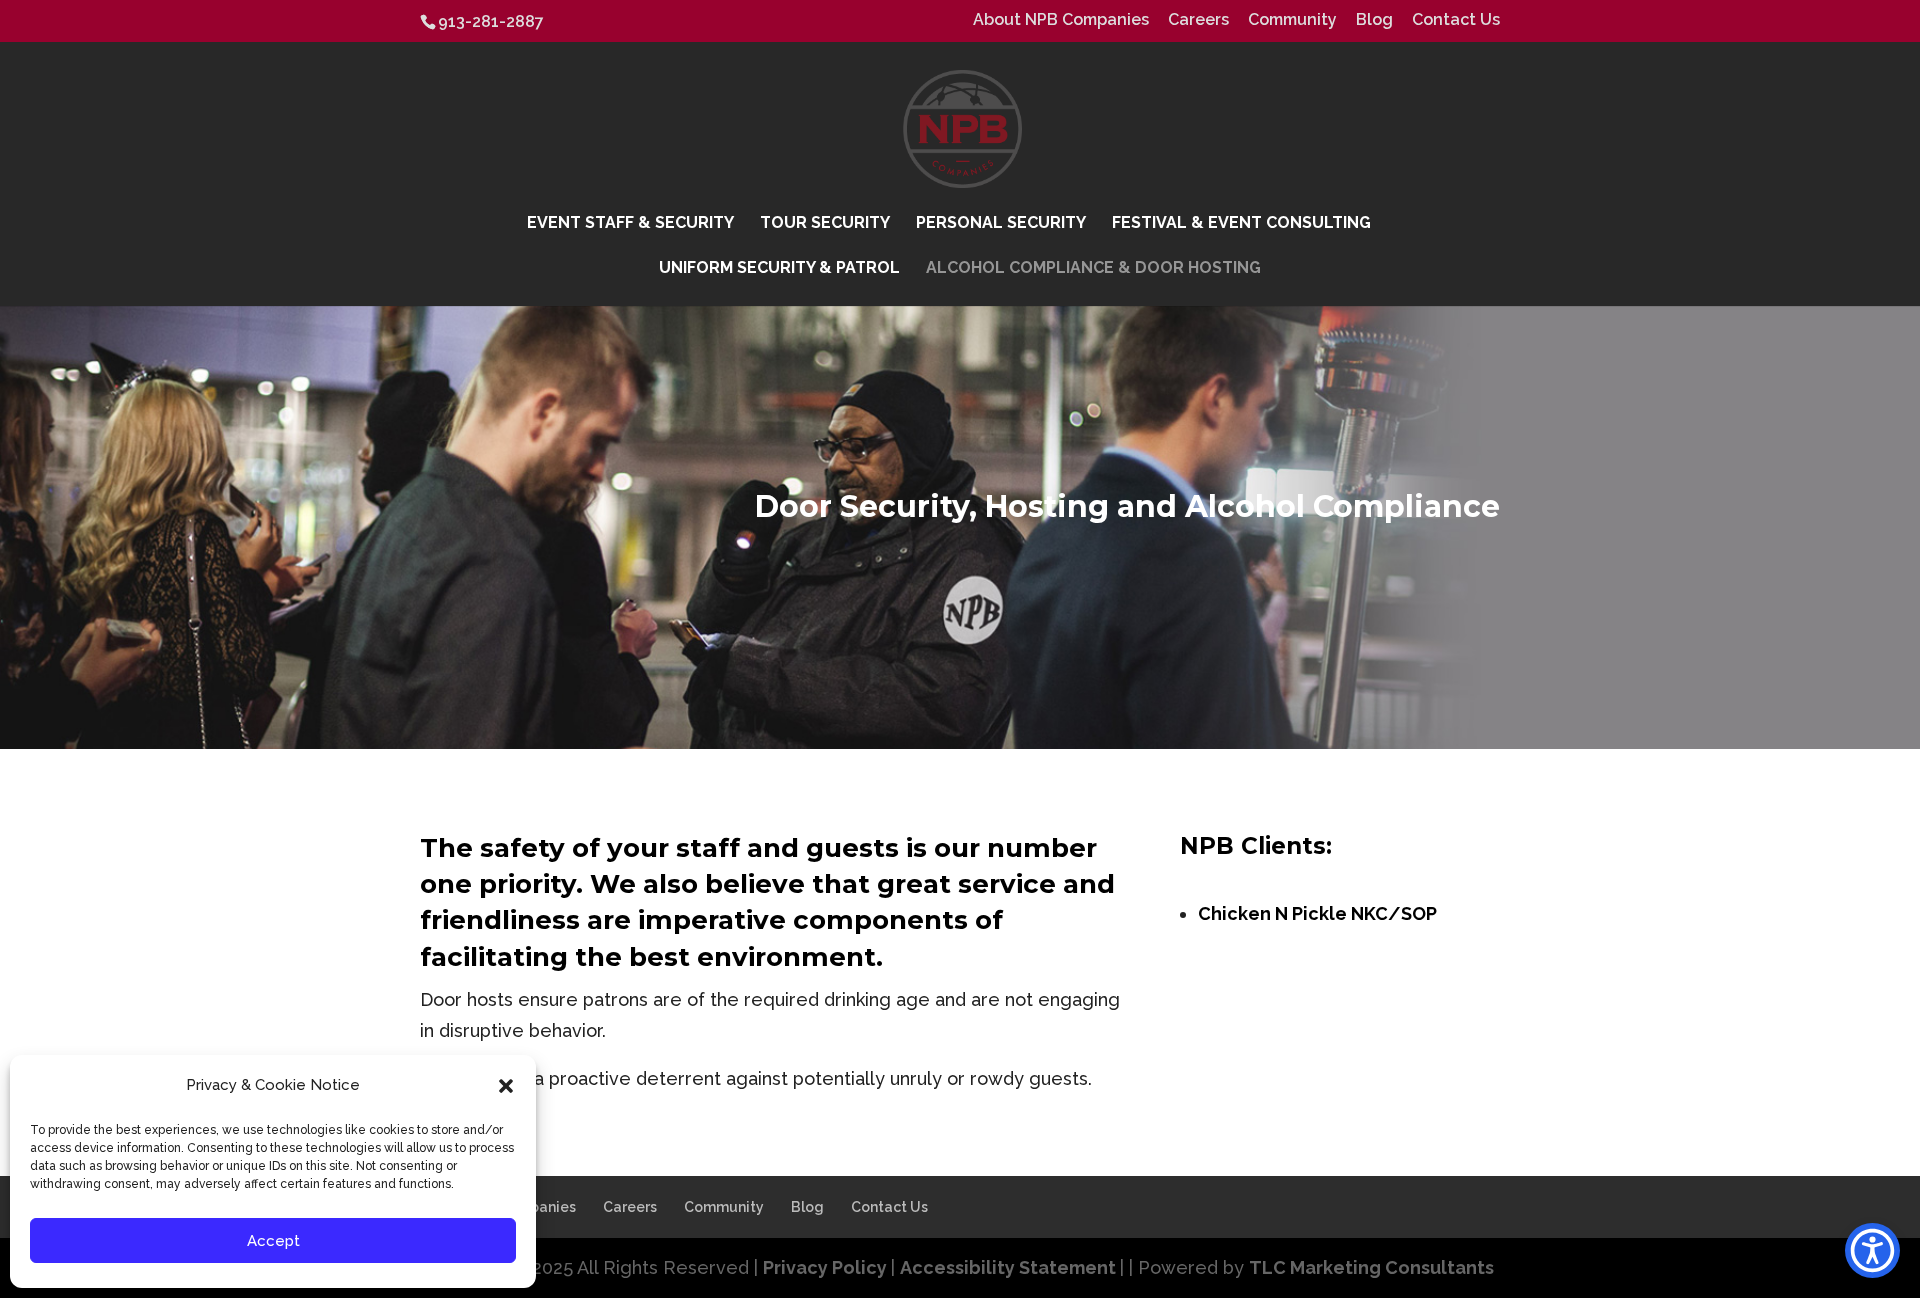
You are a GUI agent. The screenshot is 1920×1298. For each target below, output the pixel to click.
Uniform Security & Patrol (779, 269)
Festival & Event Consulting (1241, 224)
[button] (506, 1086)
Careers (1198, 20)
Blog (1374, 20)
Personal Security (1001, 224)
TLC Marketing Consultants (1371, 1267)
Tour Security (825, 224)
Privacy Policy (827, 1267)
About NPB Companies (1061, 20)
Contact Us (1456, 20)
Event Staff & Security (630, 224)
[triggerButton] (1872, 1250)
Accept (273, 1241)
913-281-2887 (491, 21)
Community (1292, 20)
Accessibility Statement (1010, 1267)
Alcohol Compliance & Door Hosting (1093, 269)
